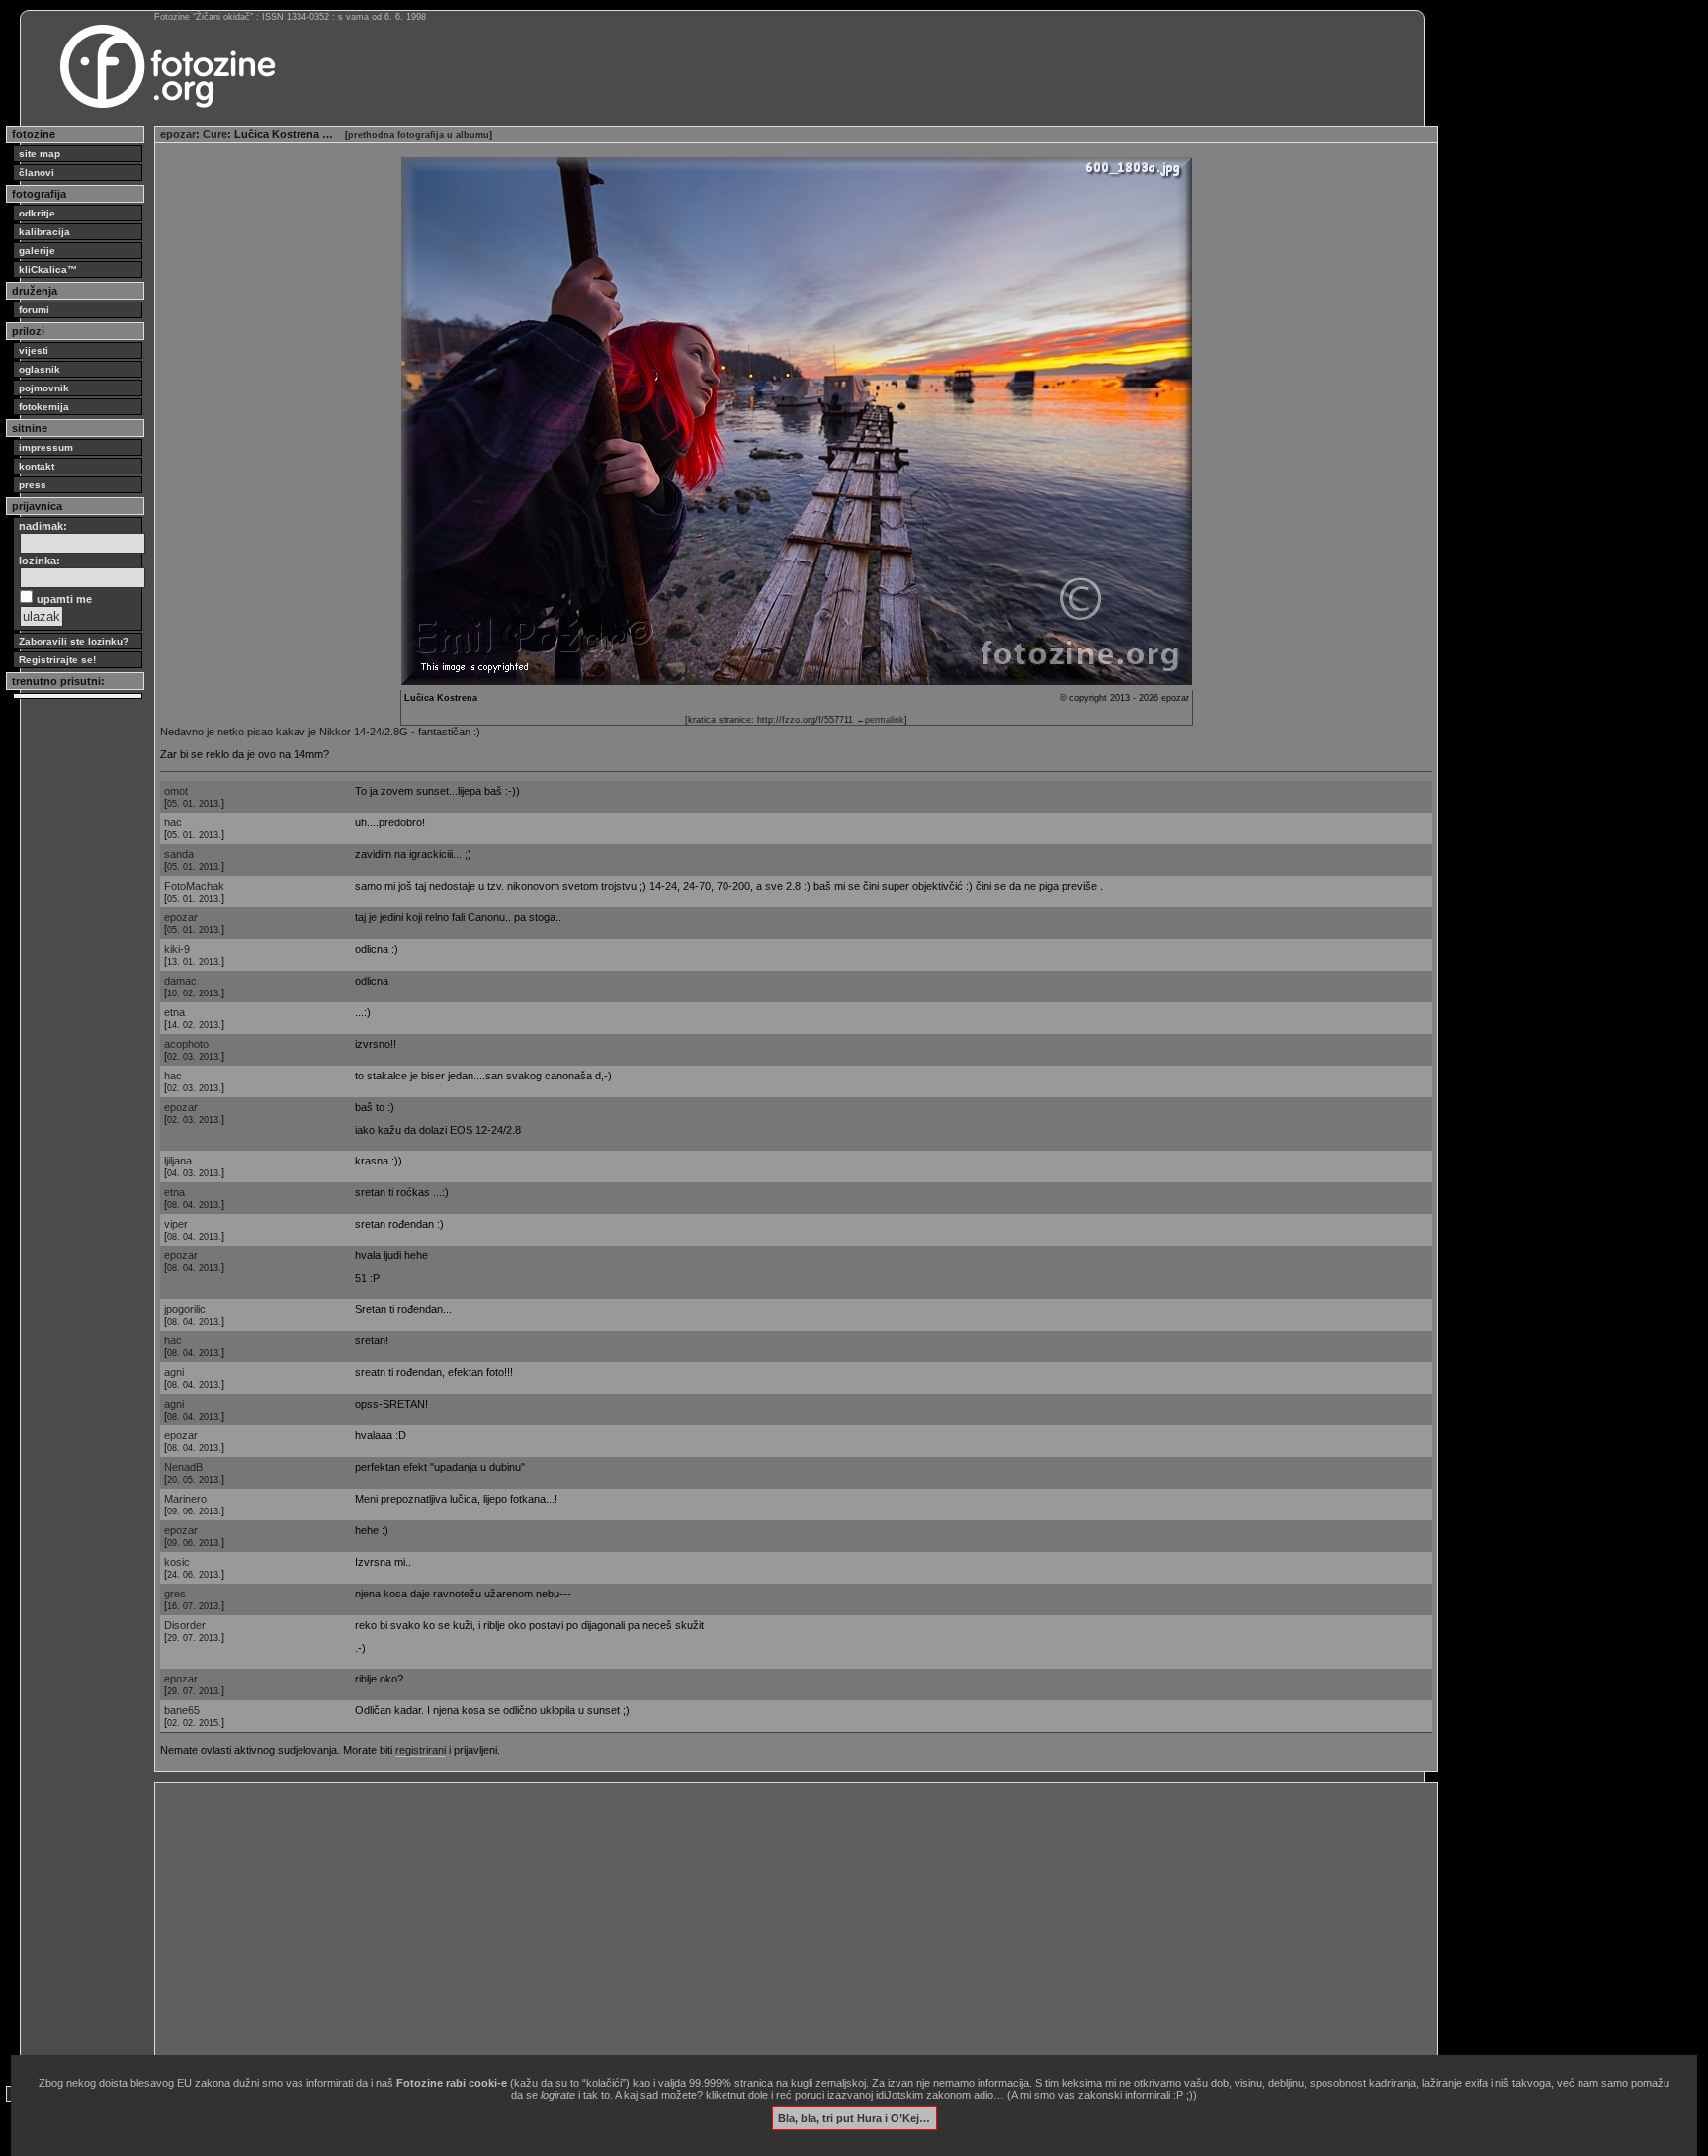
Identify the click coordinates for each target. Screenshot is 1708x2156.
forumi (34, 310)
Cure (215, 134)
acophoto (186, 1044)
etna (174, 1012)
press (33, 485)
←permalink (880, 720)
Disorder (185, 1625)
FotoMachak (194, 886)
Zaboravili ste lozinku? (74, 641)
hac (173, 822)
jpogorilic (185, 1309)
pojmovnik (44, 388)
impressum (46, 447)
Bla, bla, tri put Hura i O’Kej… (854, 2117)
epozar (178, 134)
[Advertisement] (753, 1927)
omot (176, 791)
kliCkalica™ (48, 269)
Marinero (185, 1499)
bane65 (182, 1710)
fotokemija (44, 407)
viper (176, 1224)
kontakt (37, 466)
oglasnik (40, 369)
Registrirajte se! (57, 660)
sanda (179, 854)
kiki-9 (177, 949)
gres (175, 1594)
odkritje (37, 213)
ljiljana (178, 1161)
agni (174, 1372)
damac (180, 981)
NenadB (183, 1467)
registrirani (421, 1750)
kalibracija (44, 232)
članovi (37, 172)
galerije (37, 251)
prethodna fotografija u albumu (419, 135)
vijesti (34, 350)
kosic (177, 1562)
